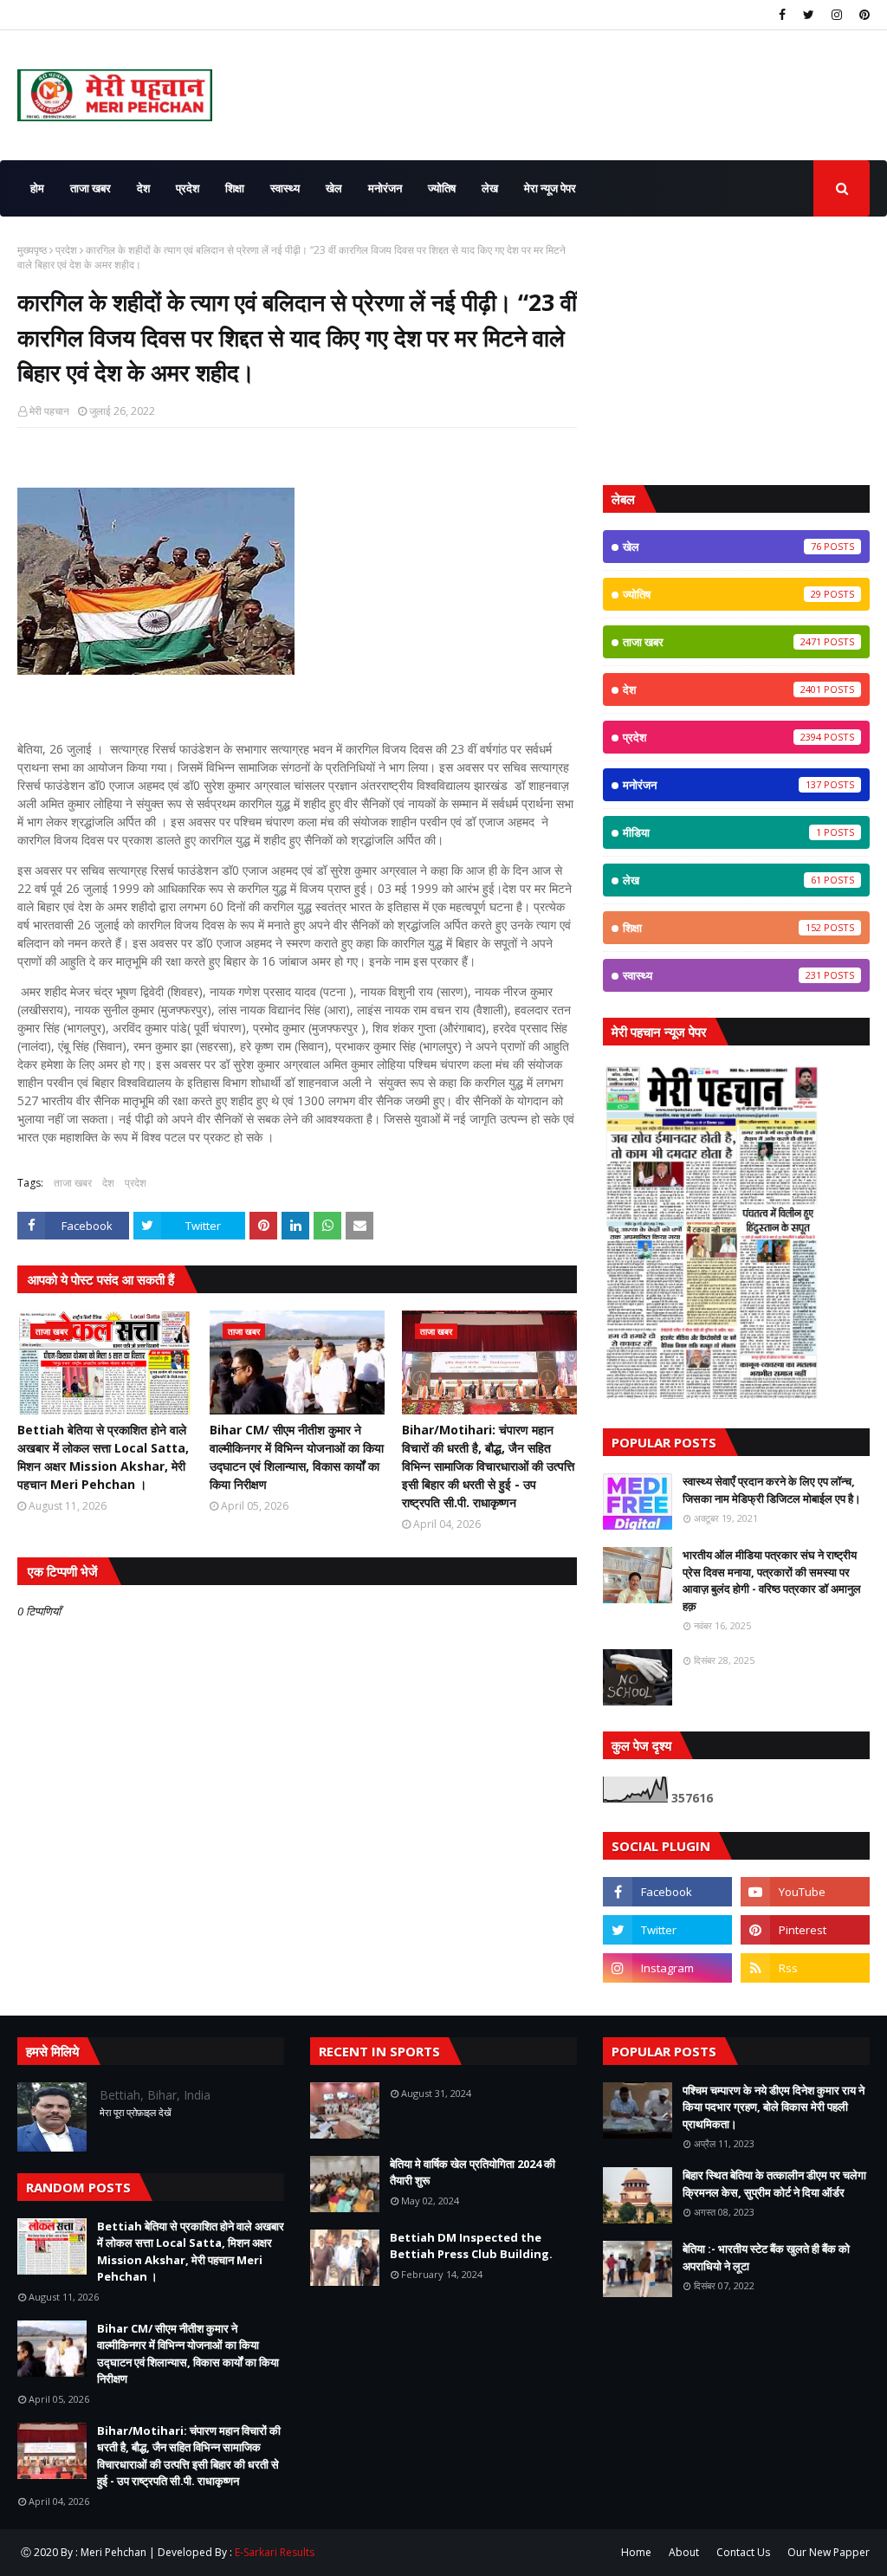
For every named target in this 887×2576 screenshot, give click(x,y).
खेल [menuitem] (334, 188)
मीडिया (722, 832)
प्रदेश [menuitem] (188, 188)
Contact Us (743, 2552)
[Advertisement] (736, 351)
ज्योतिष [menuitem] (442, 188)
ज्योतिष (722, 594)
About (684, 2552)
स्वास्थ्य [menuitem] (285, 188)
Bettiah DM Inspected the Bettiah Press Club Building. (471, 2246)
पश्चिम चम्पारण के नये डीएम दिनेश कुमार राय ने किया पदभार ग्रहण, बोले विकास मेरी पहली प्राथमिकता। (774, 2107)
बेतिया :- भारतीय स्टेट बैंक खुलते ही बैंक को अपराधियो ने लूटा (766, 2257)
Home (636, 2552)
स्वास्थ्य (722, 975)
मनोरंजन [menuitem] (385, 188)
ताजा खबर (73, 1183)
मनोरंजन (722, 785)
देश (108, 1183)
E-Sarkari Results (275, 2552)
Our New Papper (829, 2552)
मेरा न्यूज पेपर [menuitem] (550, 188)
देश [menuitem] (143, 188)
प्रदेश (66, 250)
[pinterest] (862, 15)
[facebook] (782, 15)
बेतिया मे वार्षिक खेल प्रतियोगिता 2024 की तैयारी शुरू (473, 2172)
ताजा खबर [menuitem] (91, 188)
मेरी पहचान (49, 411)
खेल (722, 547)
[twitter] (809, 15)
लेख (722, 880)
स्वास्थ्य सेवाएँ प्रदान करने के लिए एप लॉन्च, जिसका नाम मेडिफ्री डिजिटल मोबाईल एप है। (772, 1490)
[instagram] (837, 15)
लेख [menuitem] (490, 188)
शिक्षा (722, 928)
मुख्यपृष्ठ (32, 250)
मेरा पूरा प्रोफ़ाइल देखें (136, 2112)
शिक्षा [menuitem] (235, 188)
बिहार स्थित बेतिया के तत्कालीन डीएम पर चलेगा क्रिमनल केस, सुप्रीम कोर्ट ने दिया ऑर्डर (774, 2184)
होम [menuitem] (37, 188)
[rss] (805, 1968)
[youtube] (805, 1892)
